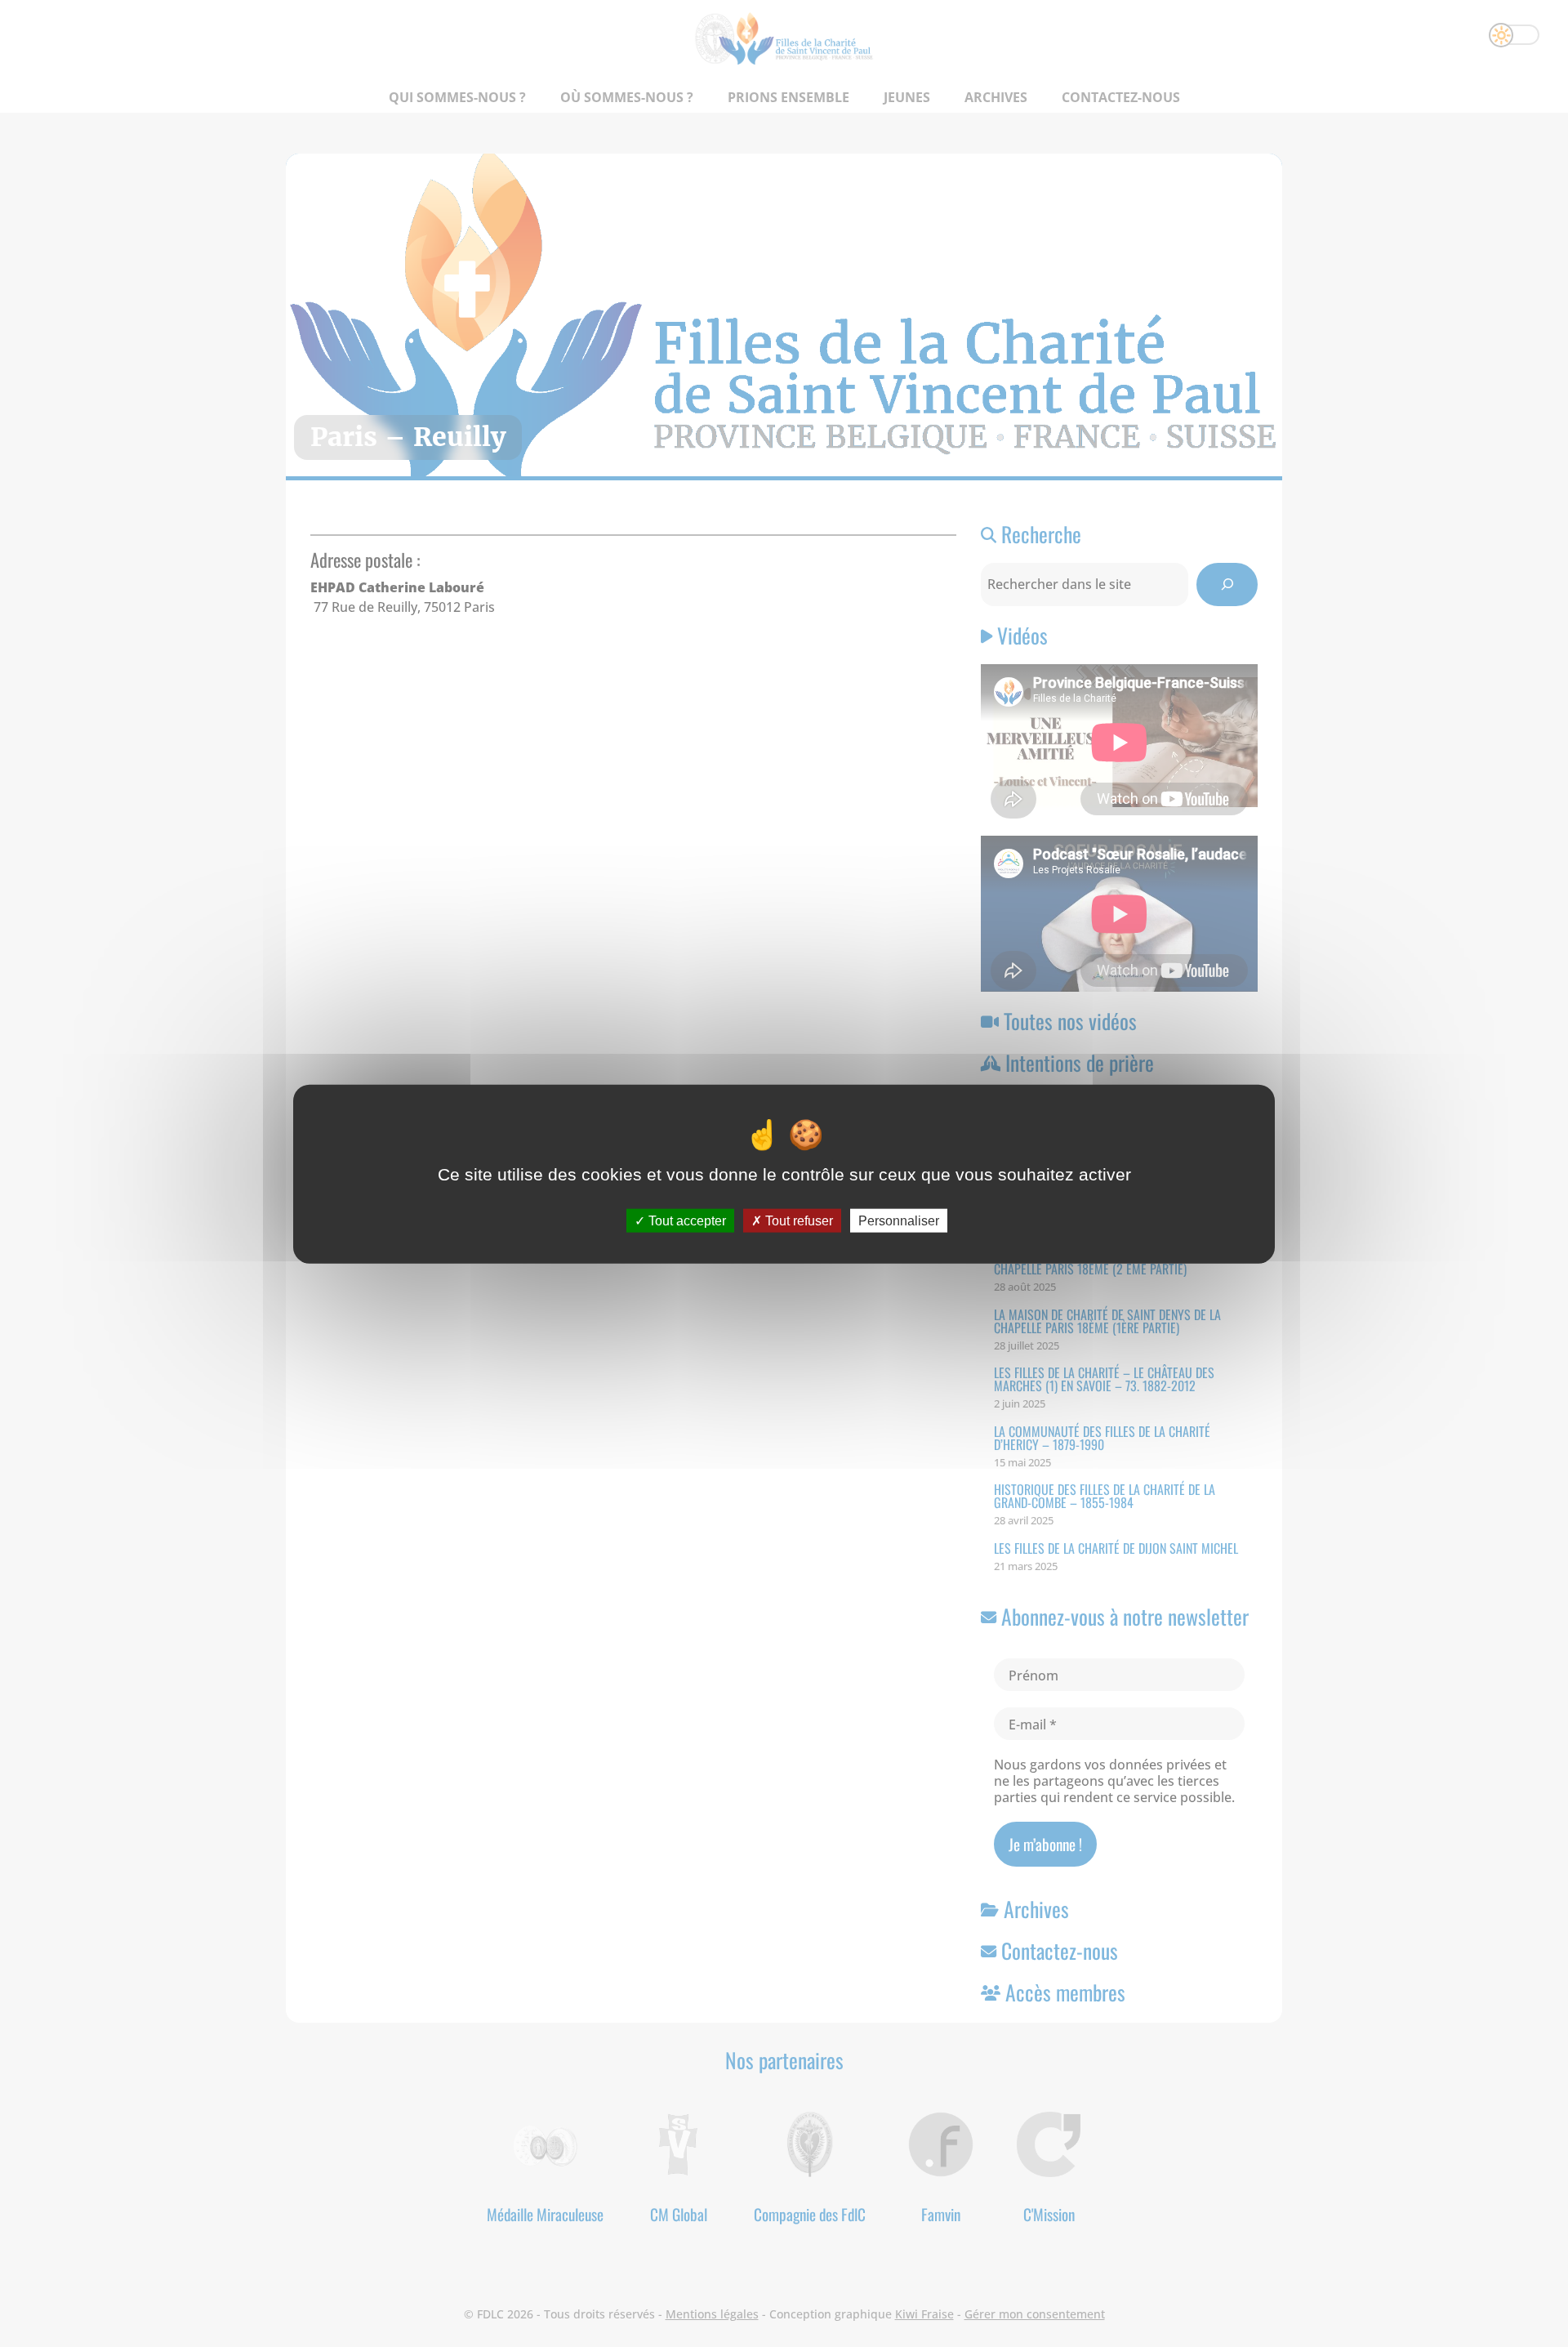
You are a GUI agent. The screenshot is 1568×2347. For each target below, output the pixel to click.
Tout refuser (797, 1220)
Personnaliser (899, 1220)
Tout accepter (686, 1220)
